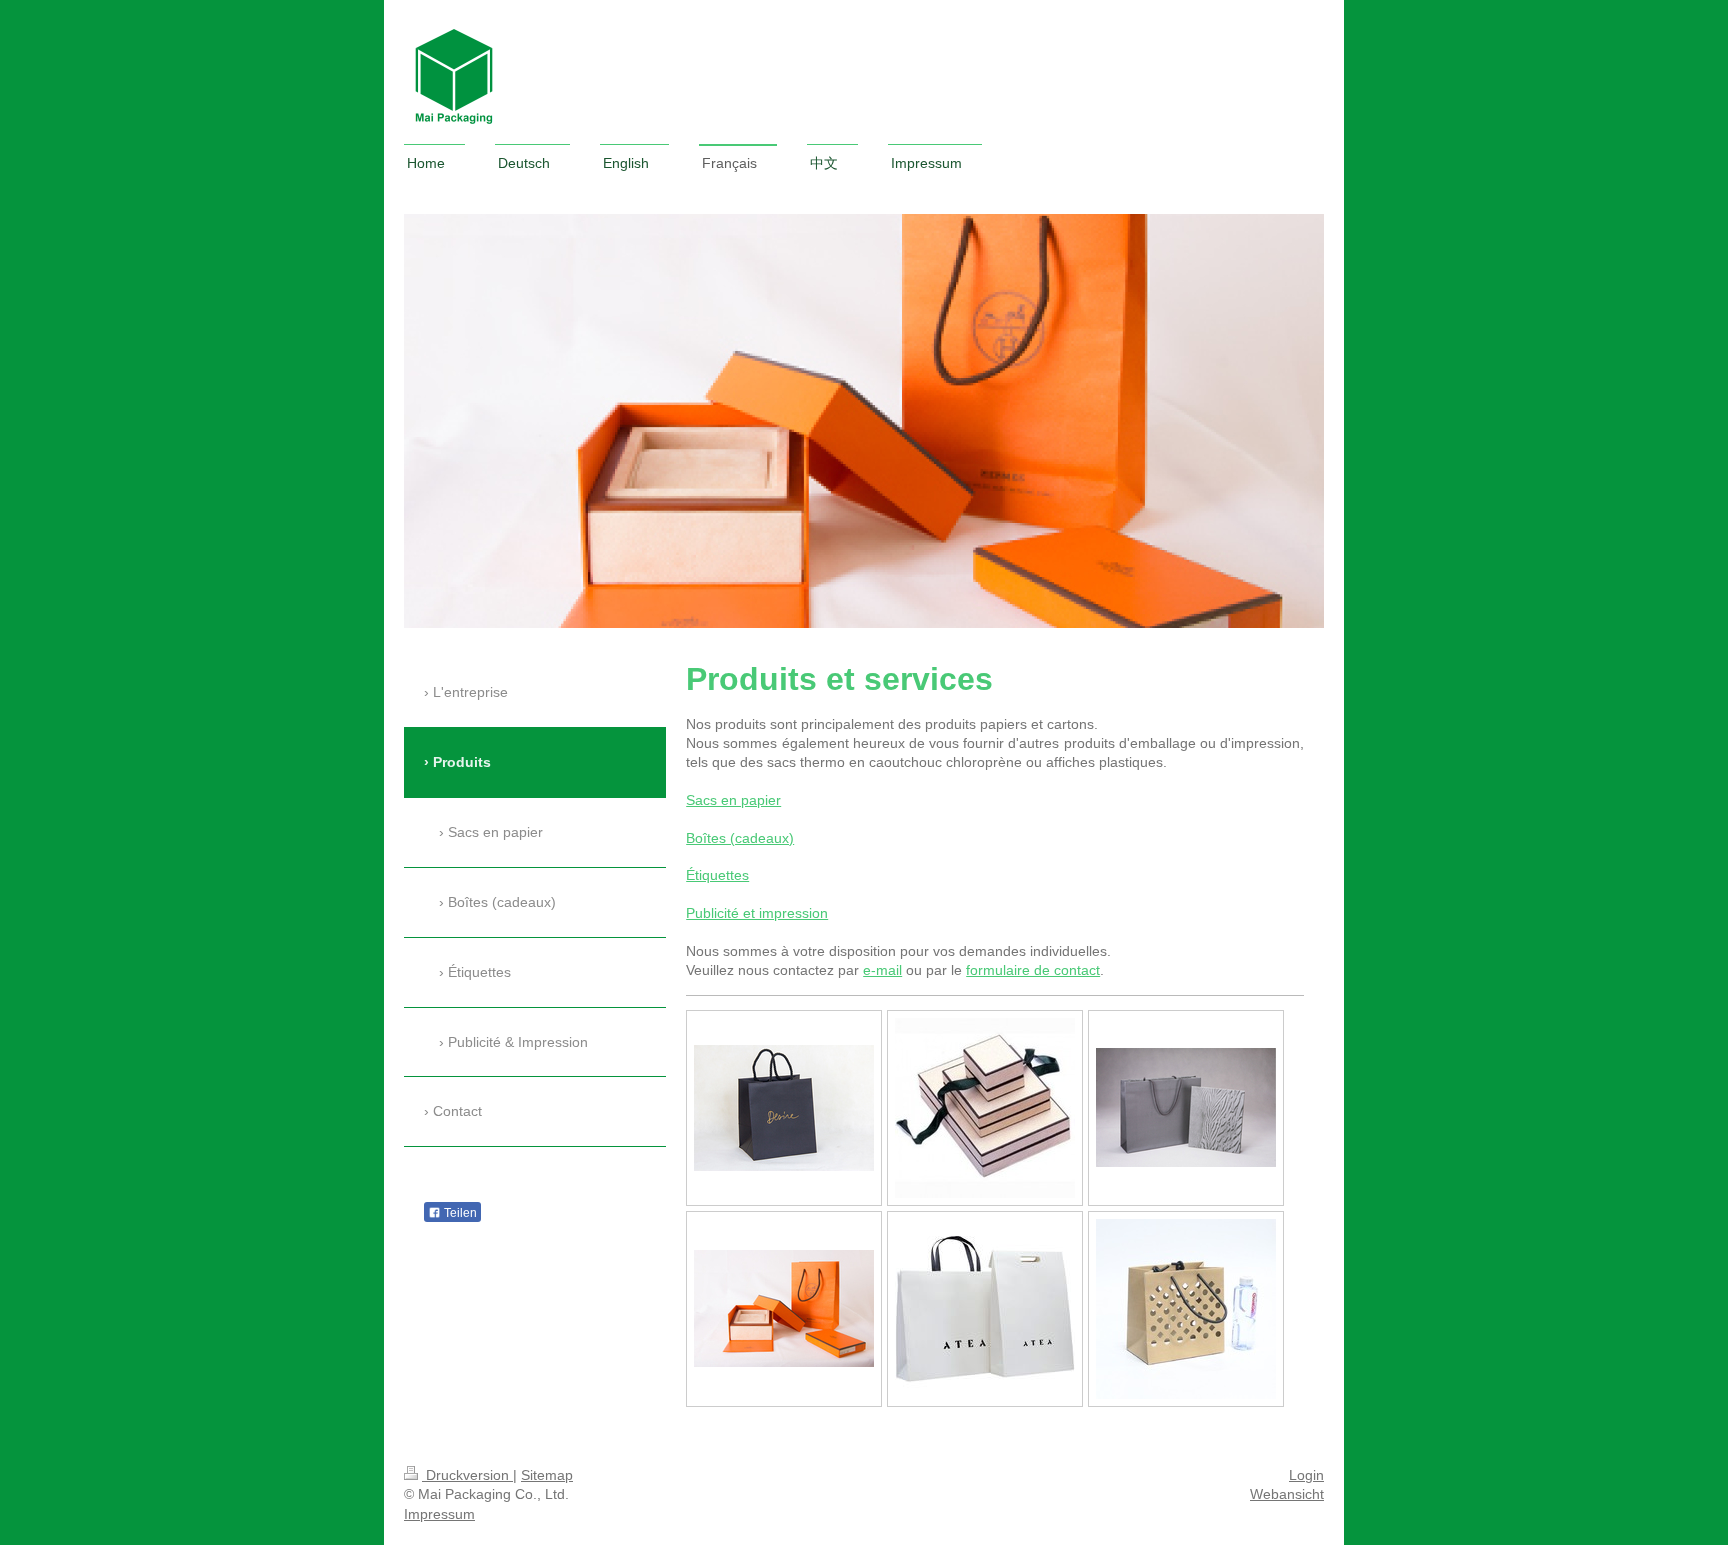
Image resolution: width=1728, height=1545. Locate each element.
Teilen (459, 1213)
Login (1306, 1475)
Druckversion (467, 1475)
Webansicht (1287, 1494)
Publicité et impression (757, 913)
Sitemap (547, 1475)
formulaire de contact (1033, 970)
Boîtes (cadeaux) (740, 838)
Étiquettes (717, 875)
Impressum (439, 1514)
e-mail (882, 970)
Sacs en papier (733, 800)
